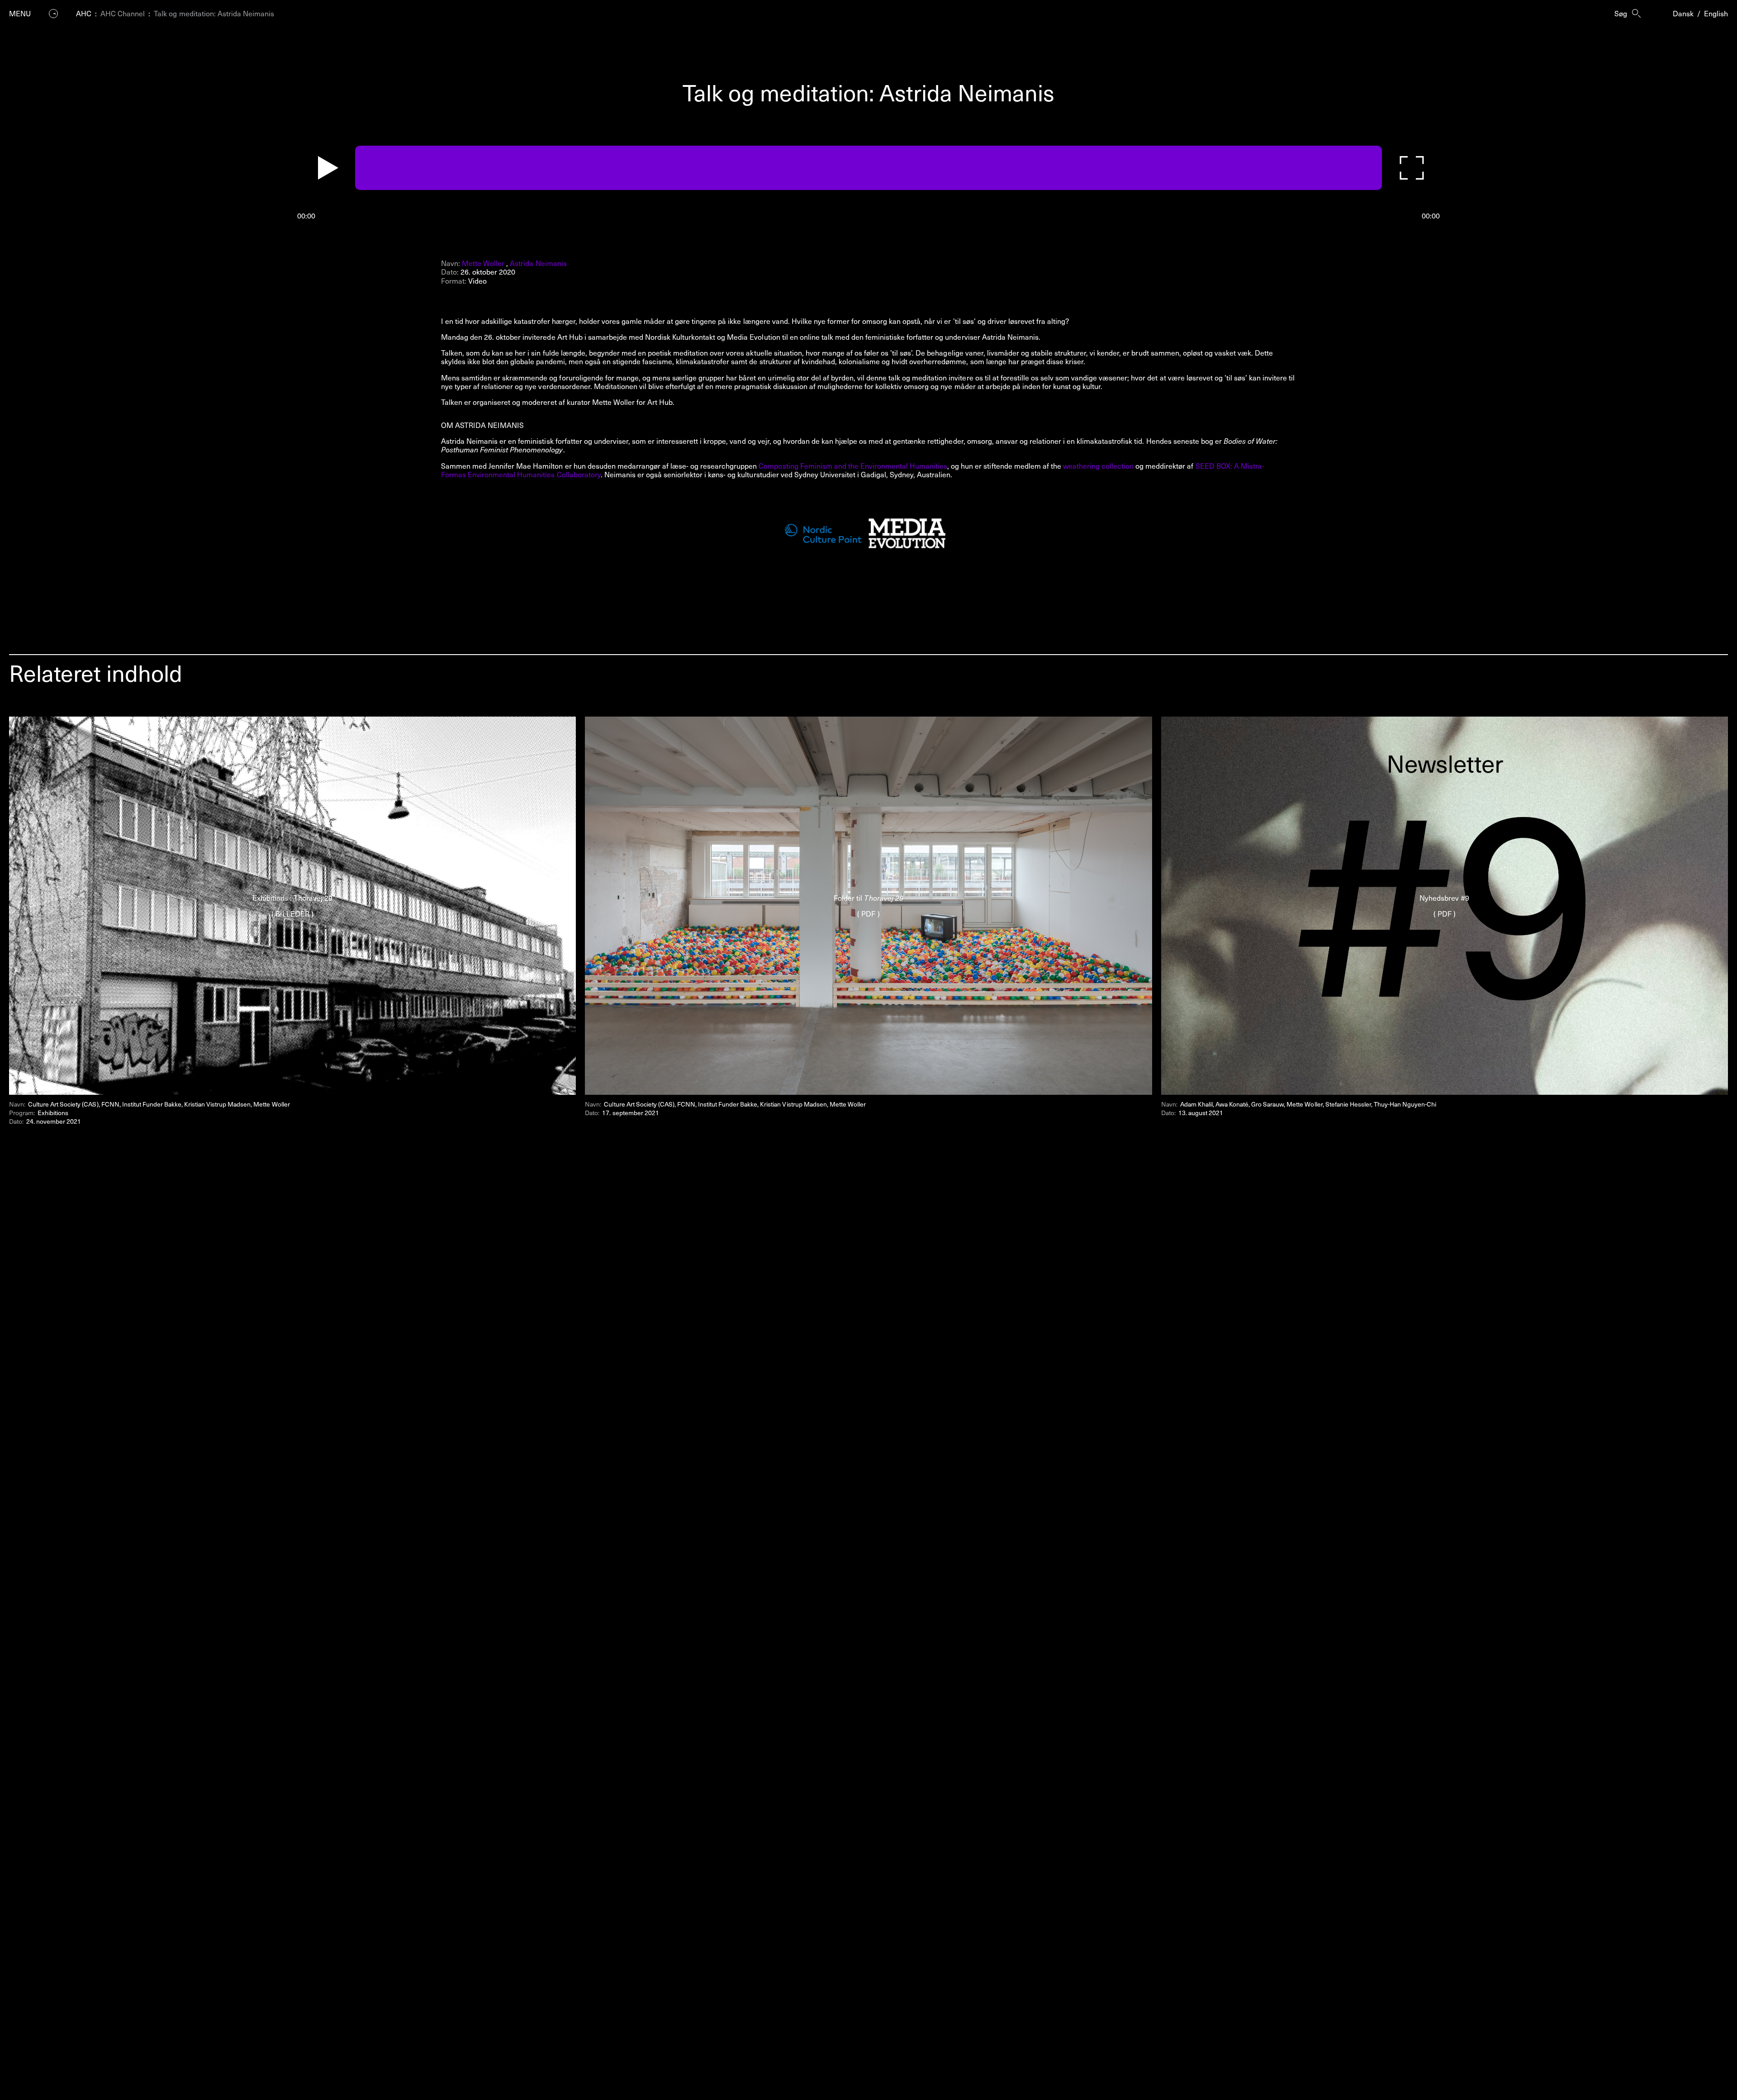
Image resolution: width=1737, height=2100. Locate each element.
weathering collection (1098, 466)
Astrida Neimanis (538, 263)
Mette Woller (483, 263)
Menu (20, 13)
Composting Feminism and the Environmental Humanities (853, 466)
